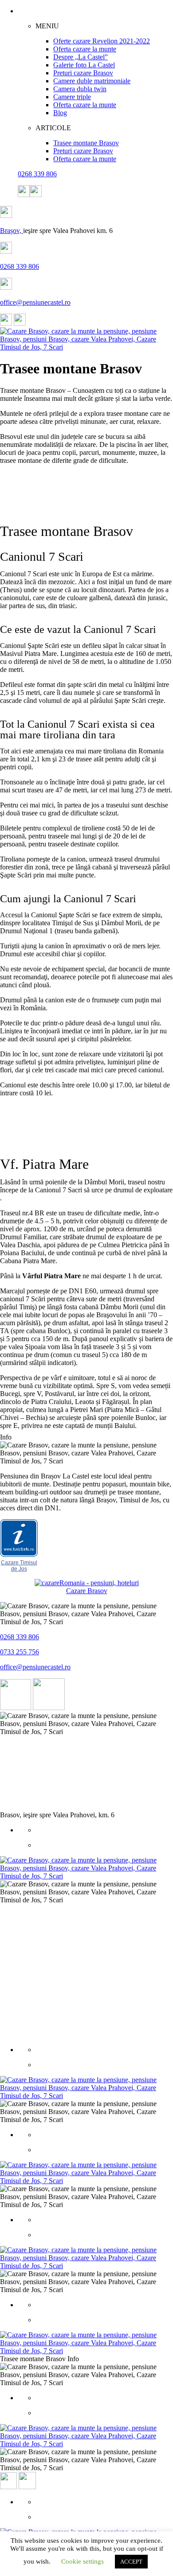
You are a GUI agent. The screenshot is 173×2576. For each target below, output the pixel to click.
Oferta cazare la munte (85, 49)
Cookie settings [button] (83, 2561)
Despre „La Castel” (81, 57)
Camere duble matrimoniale (92, 81)
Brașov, (12, 231)
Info (6, 1437)
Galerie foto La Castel (84, 65)
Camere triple (72, 97)
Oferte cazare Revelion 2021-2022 (102, 41)
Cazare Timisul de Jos (19, 1566)
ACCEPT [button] (131, 2562)
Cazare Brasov (87, 1591)
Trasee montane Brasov (86, 143)
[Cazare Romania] (87, 1583)
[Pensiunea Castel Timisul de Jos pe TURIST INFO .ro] (19, 1555)
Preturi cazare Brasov (83, 73)
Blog (60, 113)
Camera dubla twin (80, 89)
